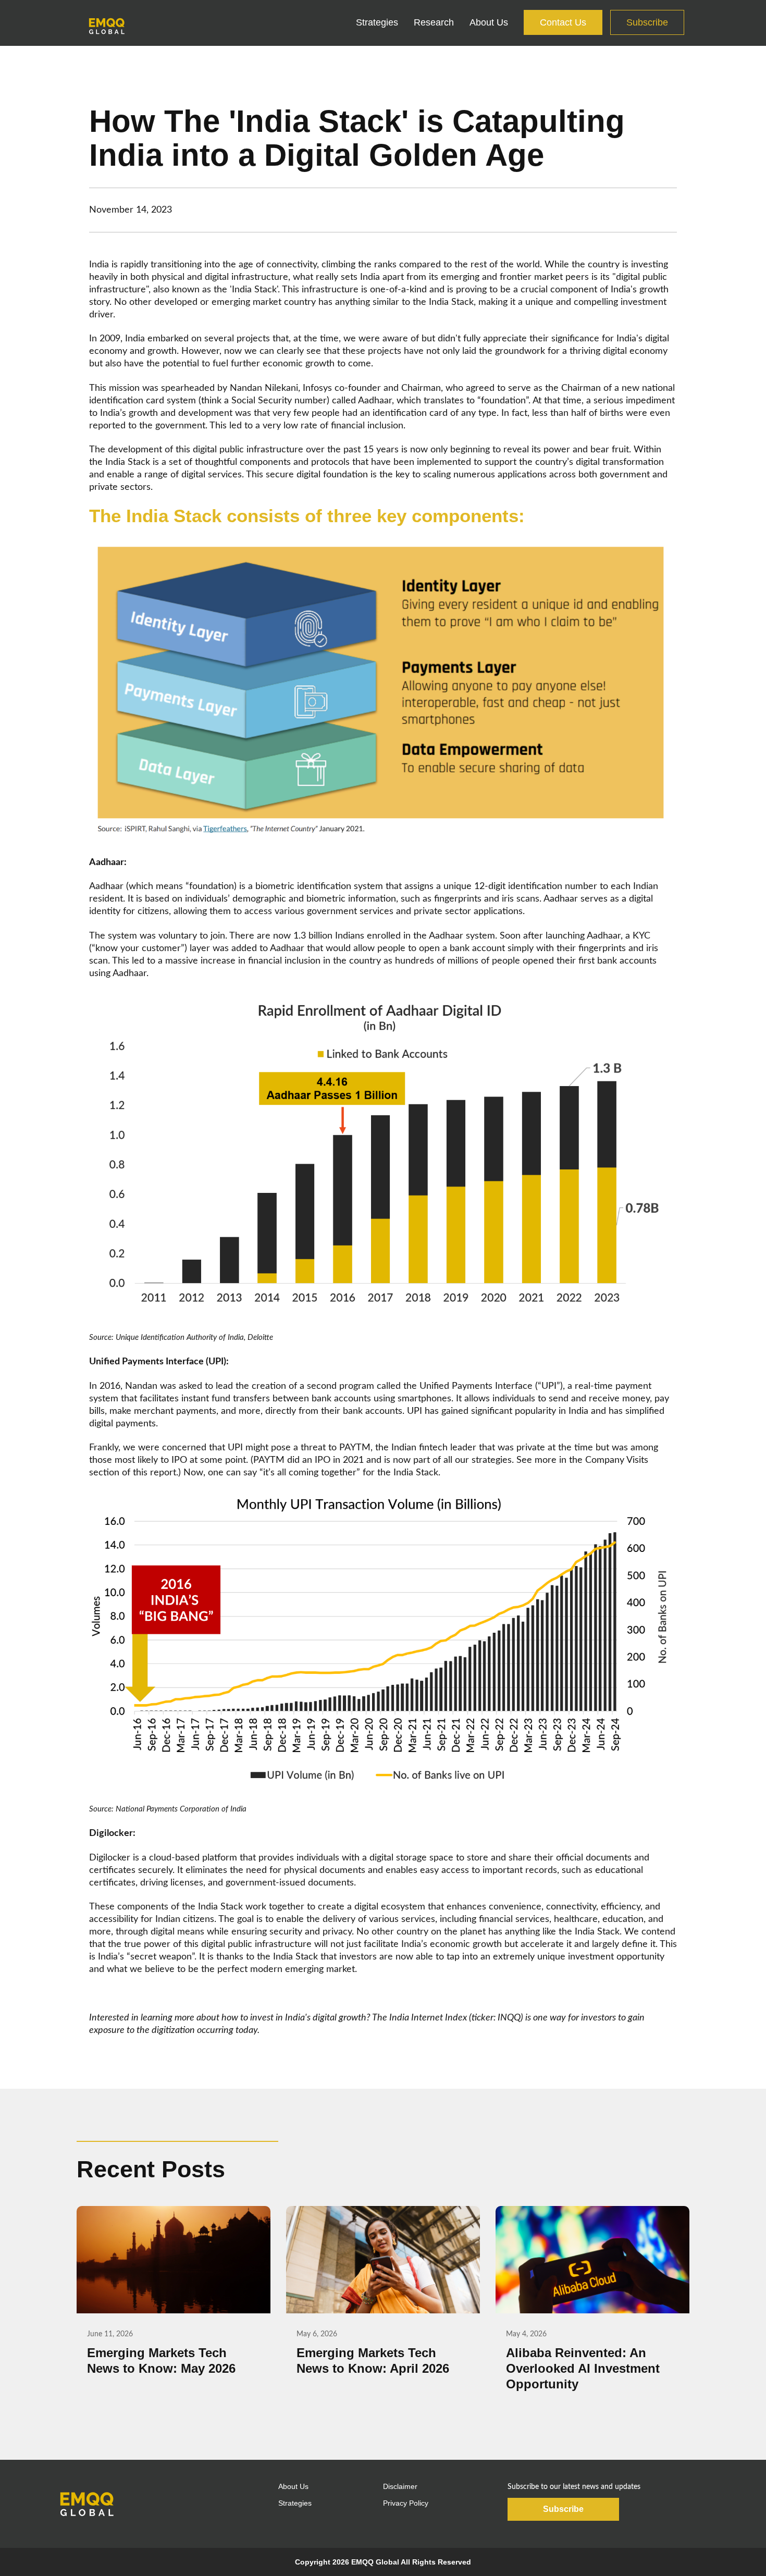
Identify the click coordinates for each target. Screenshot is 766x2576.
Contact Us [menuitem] (563, 22)
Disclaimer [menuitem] (400, 2486)
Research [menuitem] (434, 22)
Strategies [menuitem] (377, 22)
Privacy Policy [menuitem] (406, 2503)
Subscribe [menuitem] (647, 22)
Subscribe (563, 2509)
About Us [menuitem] (489, 22)
